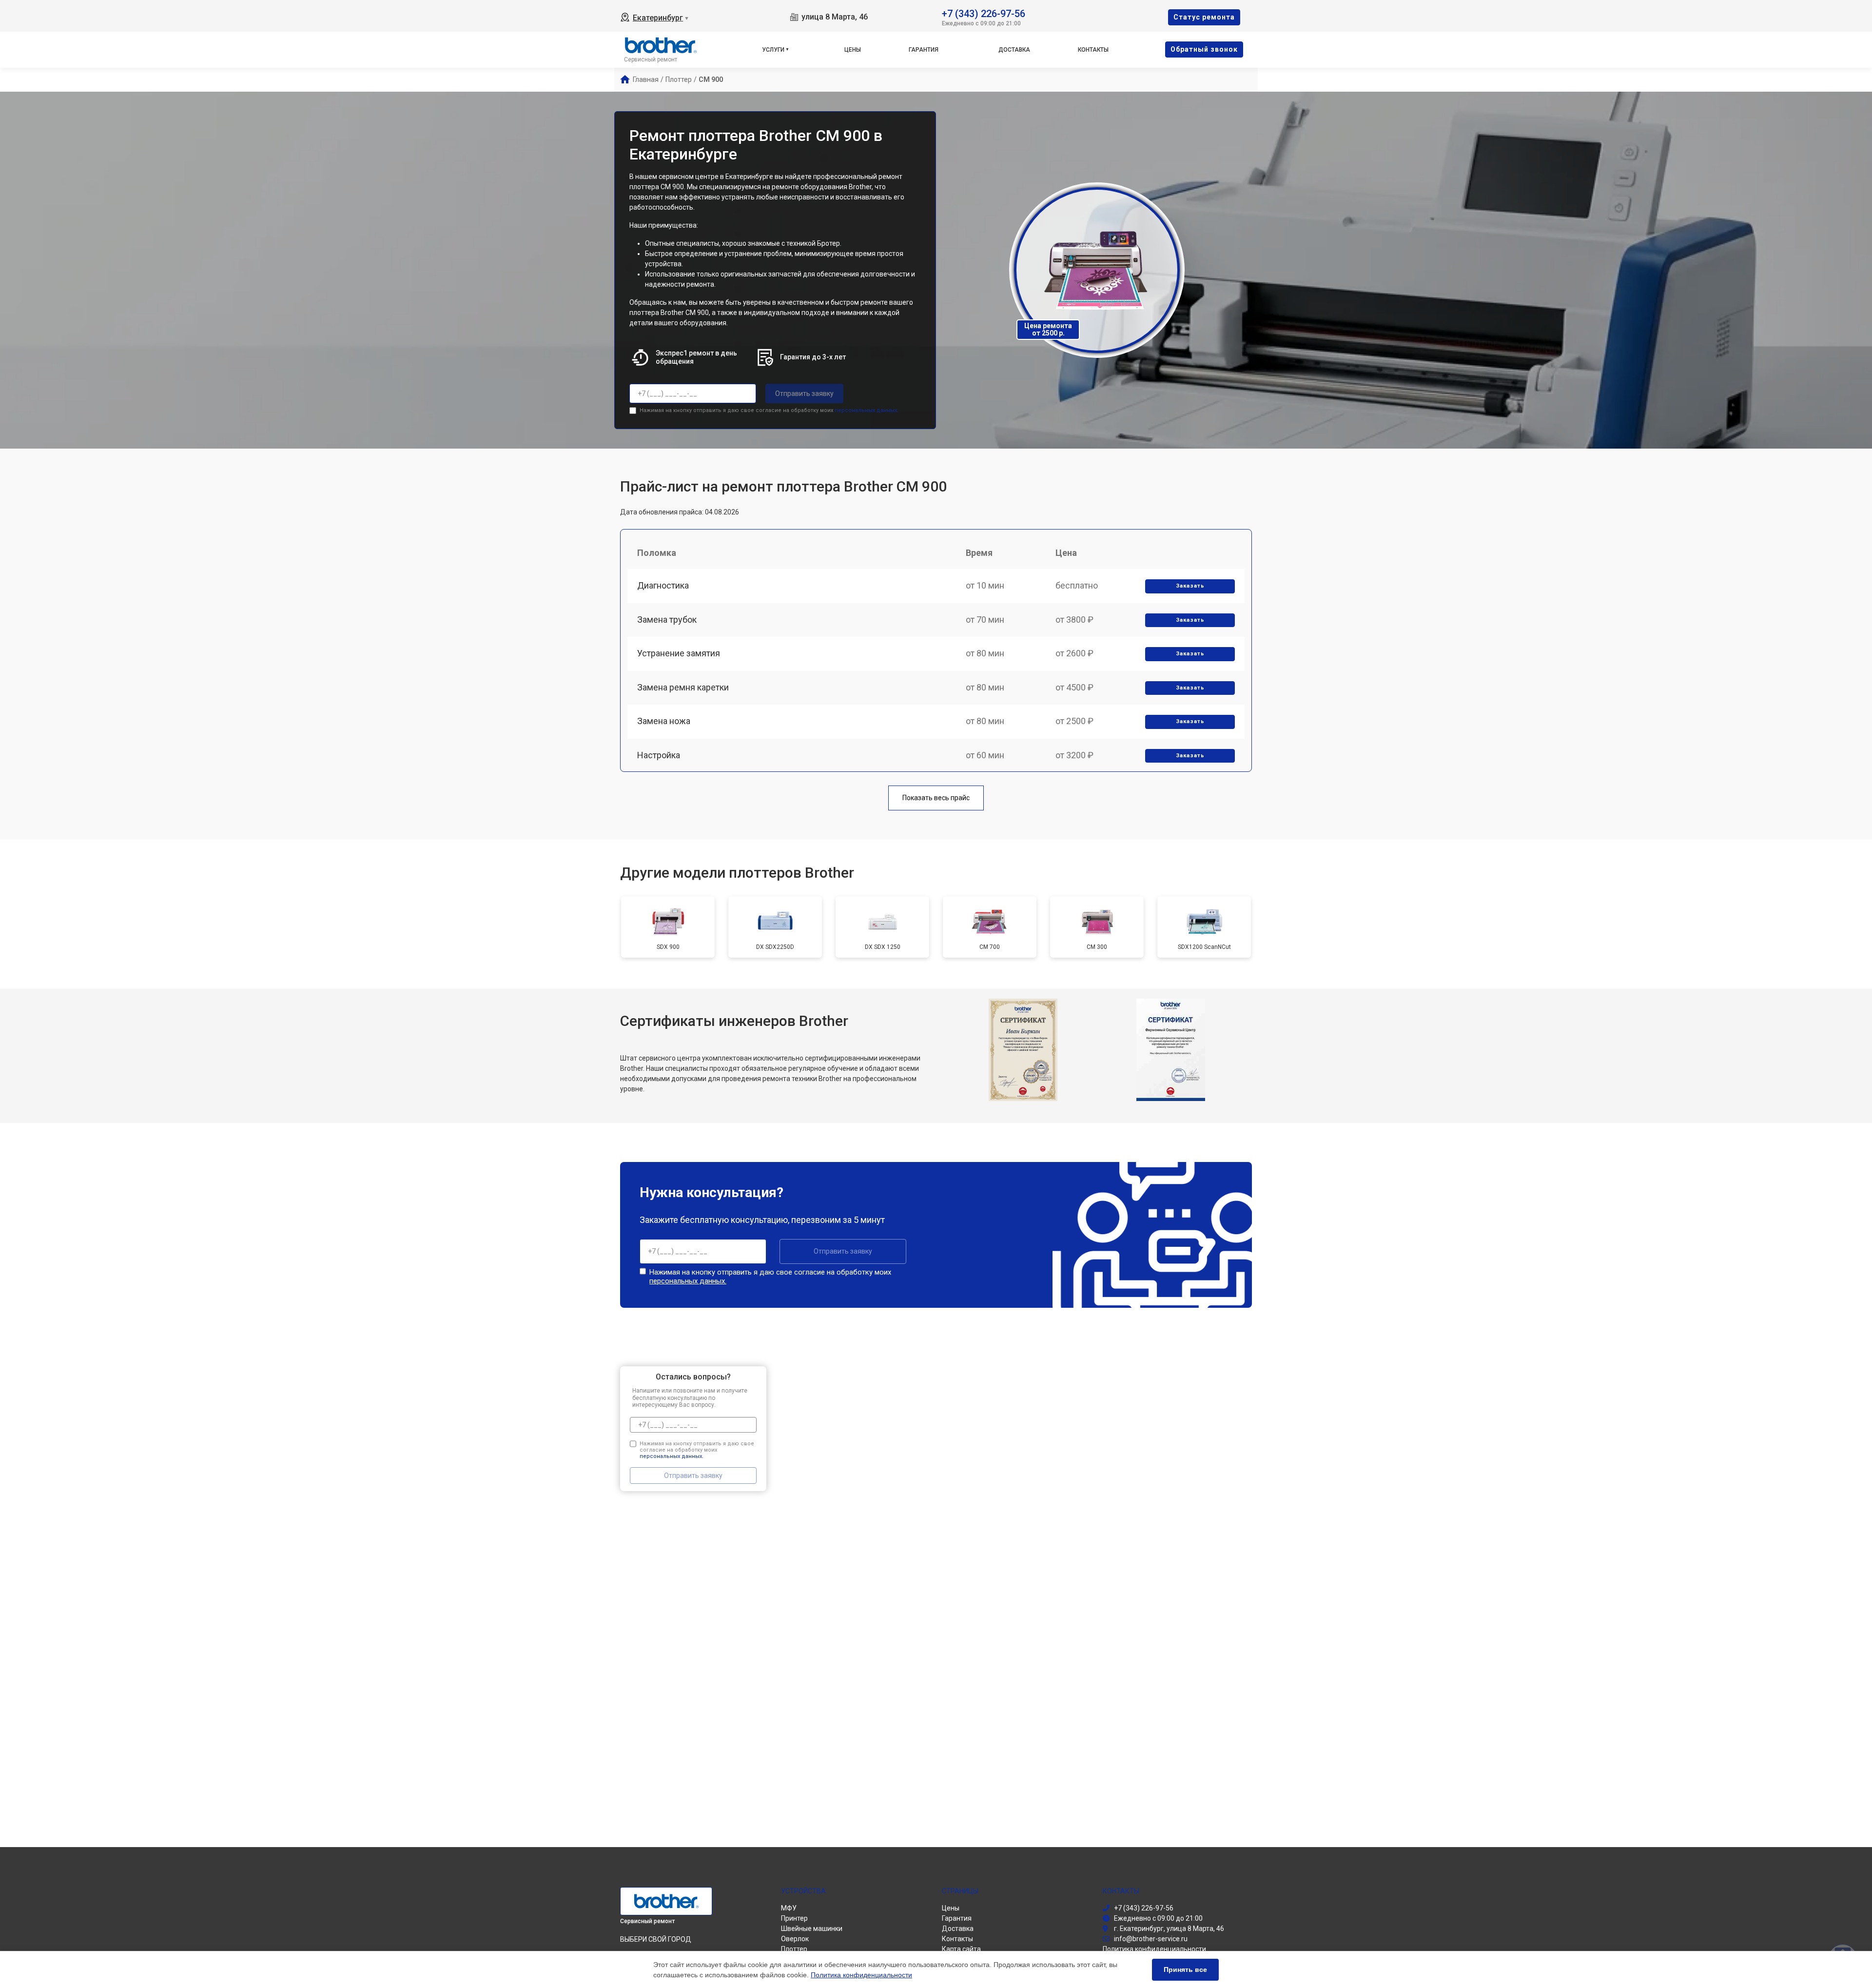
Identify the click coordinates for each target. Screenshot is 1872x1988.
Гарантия (924, 50)
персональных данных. (867, 410)
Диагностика (663, 585)
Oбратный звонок (1204, 49)
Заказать (1190, 586)
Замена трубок (667, 620)
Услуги (773, 50)
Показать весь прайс (936, 798)
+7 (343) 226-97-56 (984, 13)
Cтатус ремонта (1204, 17)
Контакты (1093, 50)
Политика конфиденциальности (861, 1975)
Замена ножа (664, 721)
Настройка (659, 755)
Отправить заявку (804, 394)
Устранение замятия (679, 653)
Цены (853, 50)
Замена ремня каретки (683, 687)
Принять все (1185, 1969)
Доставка (1014, 50)
